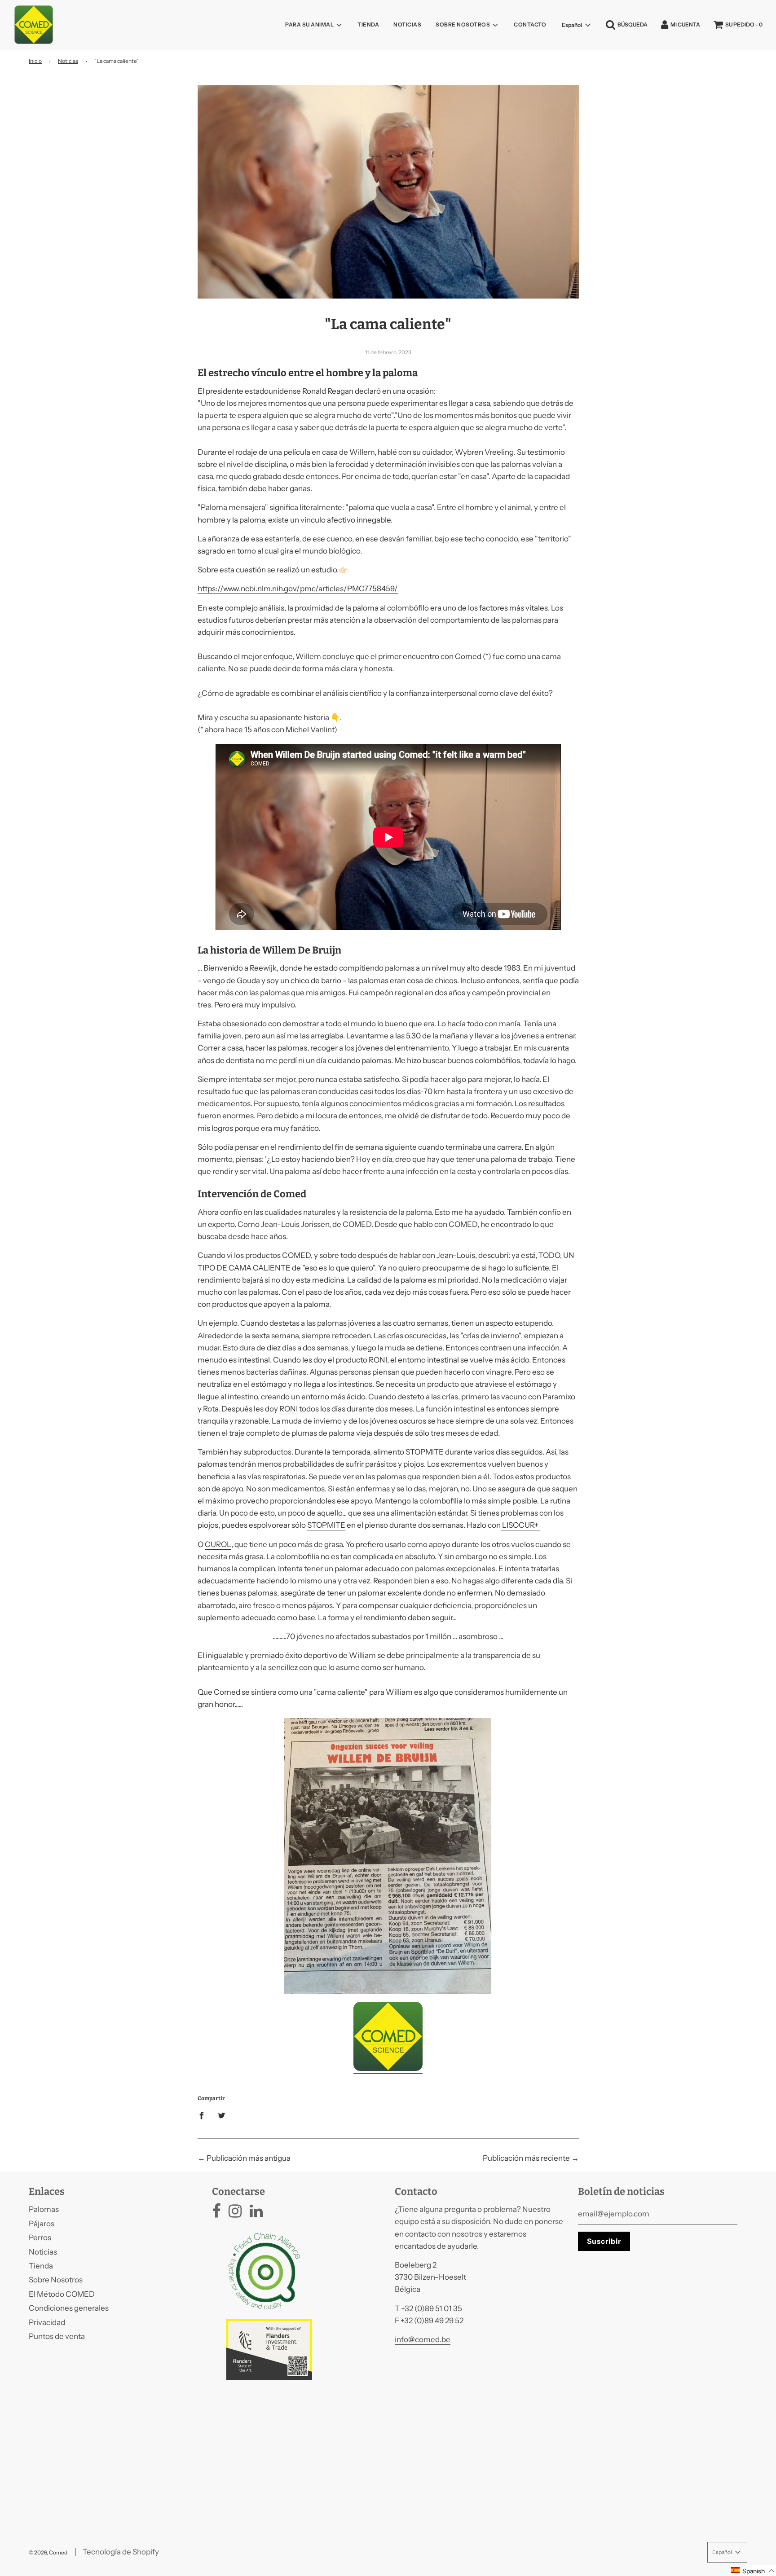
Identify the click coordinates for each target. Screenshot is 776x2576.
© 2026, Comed (48, 2552)
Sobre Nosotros (56, 2280)
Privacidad (47, 2322)
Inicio (35, 61)
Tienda (368, 24)
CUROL (218, 1544)
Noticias (407, 24)
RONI (289, 1409)
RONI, (379, 1360)
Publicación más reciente (526, 2158)
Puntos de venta (57, 2336)
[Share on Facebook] (204, 2115)
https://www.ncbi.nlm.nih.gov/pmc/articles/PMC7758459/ (298, 589)
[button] (753, 2571)
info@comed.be (423, 2339)
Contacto (530, 24)
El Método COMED (62, 2294)
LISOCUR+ (520, 1525)
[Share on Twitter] (222, 2115)
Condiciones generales (69, 2308)
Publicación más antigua (249, 2158)
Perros (40, 2238)
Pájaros (42, 2224)
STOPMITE (425, 1452)
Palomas (44, 2209)
